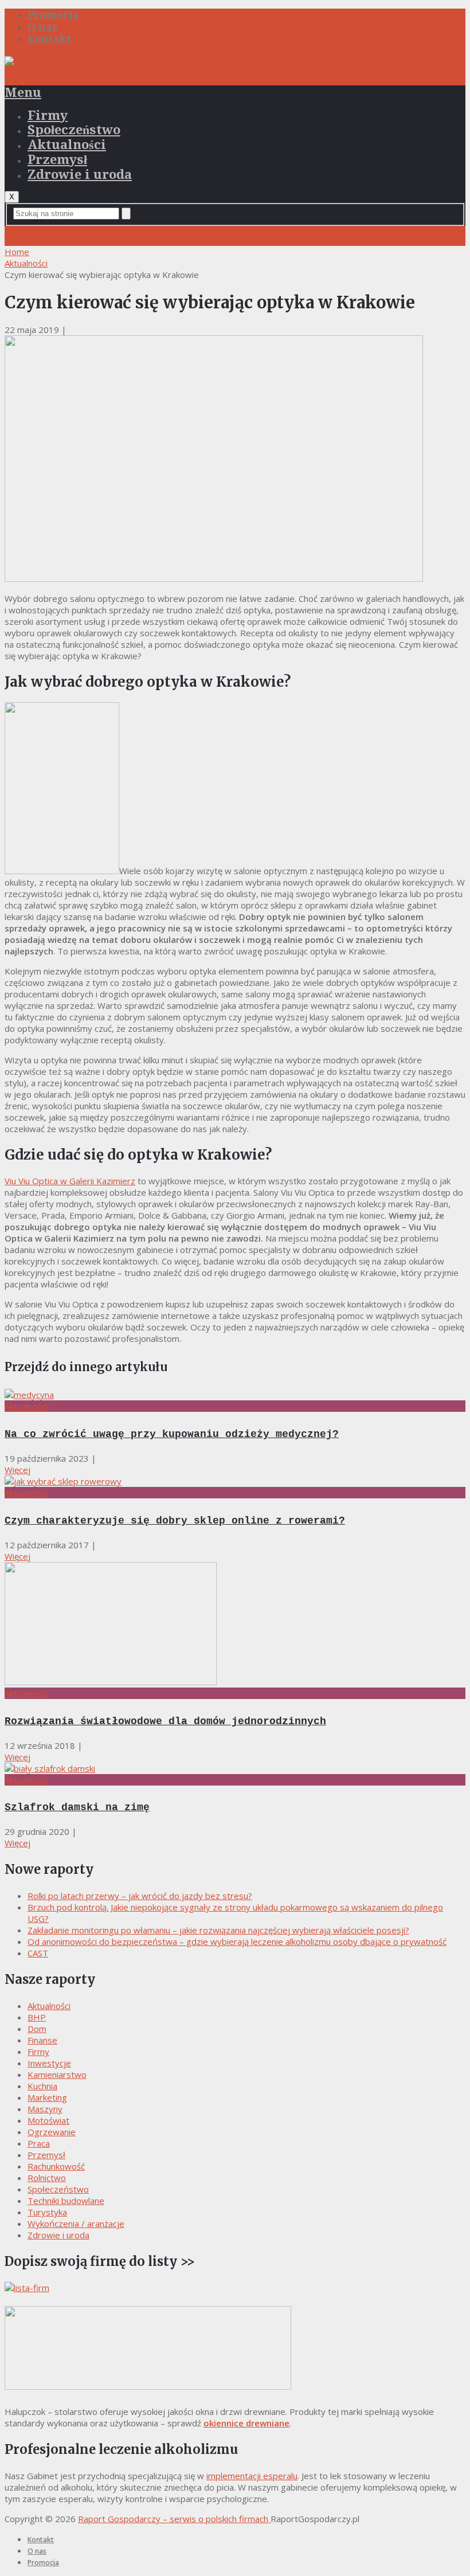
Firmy (48, 116)
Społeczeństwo (74, 130)
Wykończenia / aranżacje (76, 2223)
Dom (37, 2029)
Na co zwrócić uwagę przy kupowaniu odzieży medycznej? (172, 1434)
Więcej (17, 1470)
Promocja (53, 15)
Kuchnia (42, 2086)
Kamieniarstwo (57, 2074)
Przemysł (57, 160)
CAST (38, 1953)
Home (17, 252)
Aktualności (67, 145)
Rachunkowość (56, 2166)
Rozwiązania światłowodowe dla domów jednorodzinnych (165, 1721)
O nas (42, 27)
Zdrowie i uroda (80, 175)
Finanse (42, 2040)
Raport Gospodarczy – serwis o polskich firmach (174, 2519)
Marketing (47, 2097)
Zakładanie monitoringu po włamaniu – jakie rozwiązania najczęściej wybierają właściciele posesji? (218, 1930)
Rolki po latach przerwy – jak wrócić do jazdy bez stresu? (140, 1896)
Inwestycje (49, 2063)
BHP (37, 2017)
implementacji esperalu (252, 2476)
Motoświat (48, 2120)
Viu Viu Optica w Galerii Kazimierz (70, 1181)
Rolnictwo (47, 2178)
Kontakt (49, 39)
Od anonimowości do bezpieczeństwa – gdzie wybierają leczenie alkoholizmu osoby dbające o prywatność (237, 1941)
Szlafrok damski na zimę (77, 1807)
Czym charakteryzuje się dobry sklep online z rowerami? (175, 1521)
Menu (23, 93)
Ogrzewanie (52, 2132)
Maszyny (45, 2109)
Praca (39, 2143)
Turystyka (47, 2212)
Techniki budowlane (66, 2201)
